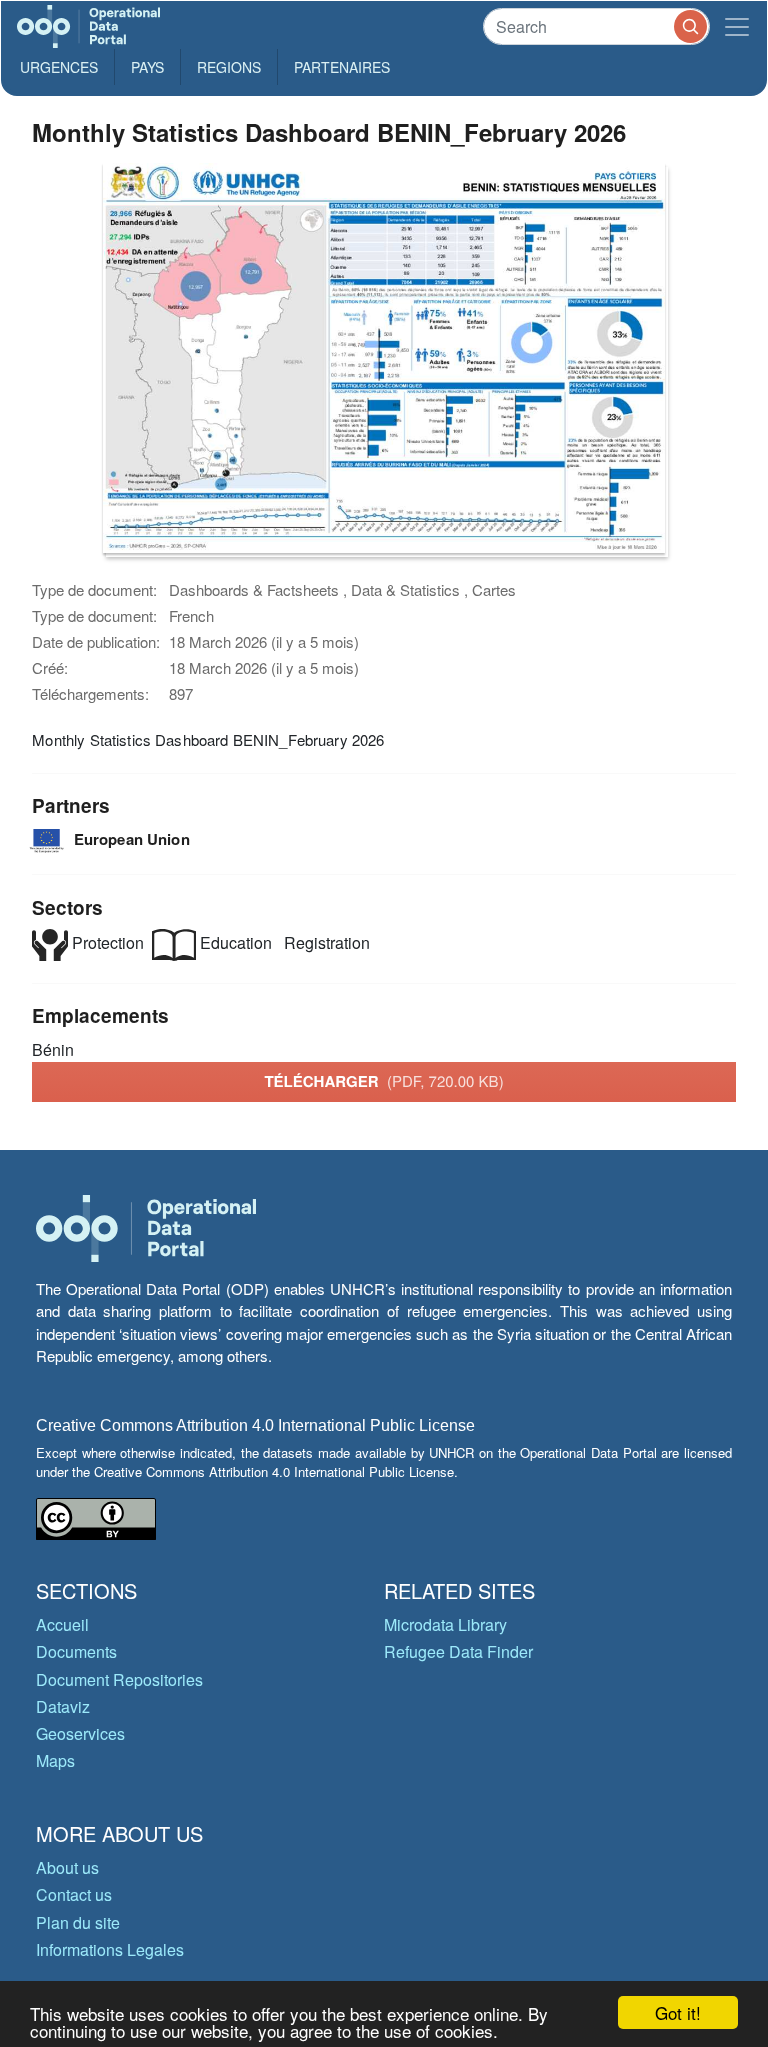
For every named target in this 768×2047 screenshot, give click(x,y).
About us (67, 1867)
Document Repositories (119, 1679)
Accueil (62, 1624)
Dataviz (63, 1706)
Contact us (74, 1894)
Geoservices (80, 1733)
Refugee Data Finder (458, 1651)
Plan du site (78, 1922)
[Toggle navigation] (737, 26)
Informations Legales (110, 1949)
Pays (147, 67)
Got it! (678, 2012)
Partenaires (342, 67)
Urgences (59, 67)
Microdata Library (445, 1624)
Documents (76, 1651)
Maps (55, 1760)
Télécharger (383, 1081)
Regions (229, 67)
